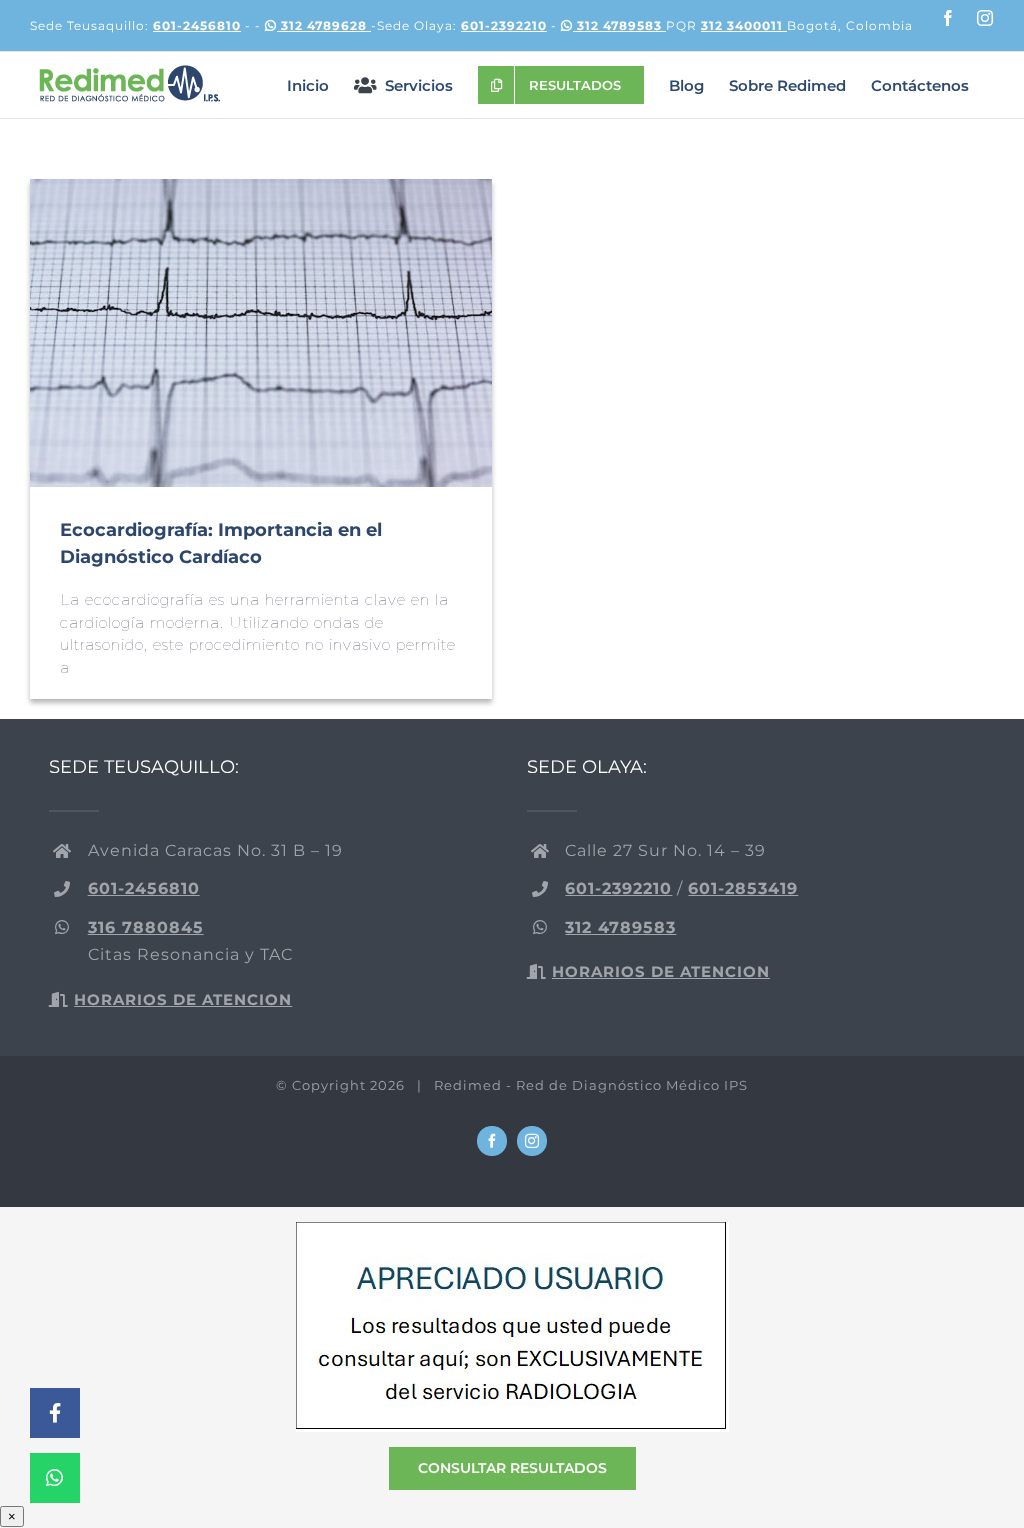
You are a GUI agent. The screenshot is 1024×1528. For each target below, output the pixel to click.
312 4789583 (619, 25)
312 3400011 (744, 25)
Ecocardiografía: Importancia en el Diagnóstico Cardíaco (261, 333)
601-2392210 (504, 25)
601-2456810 (197, 25)
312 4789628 (324, 25)
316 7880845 (146, 927)
